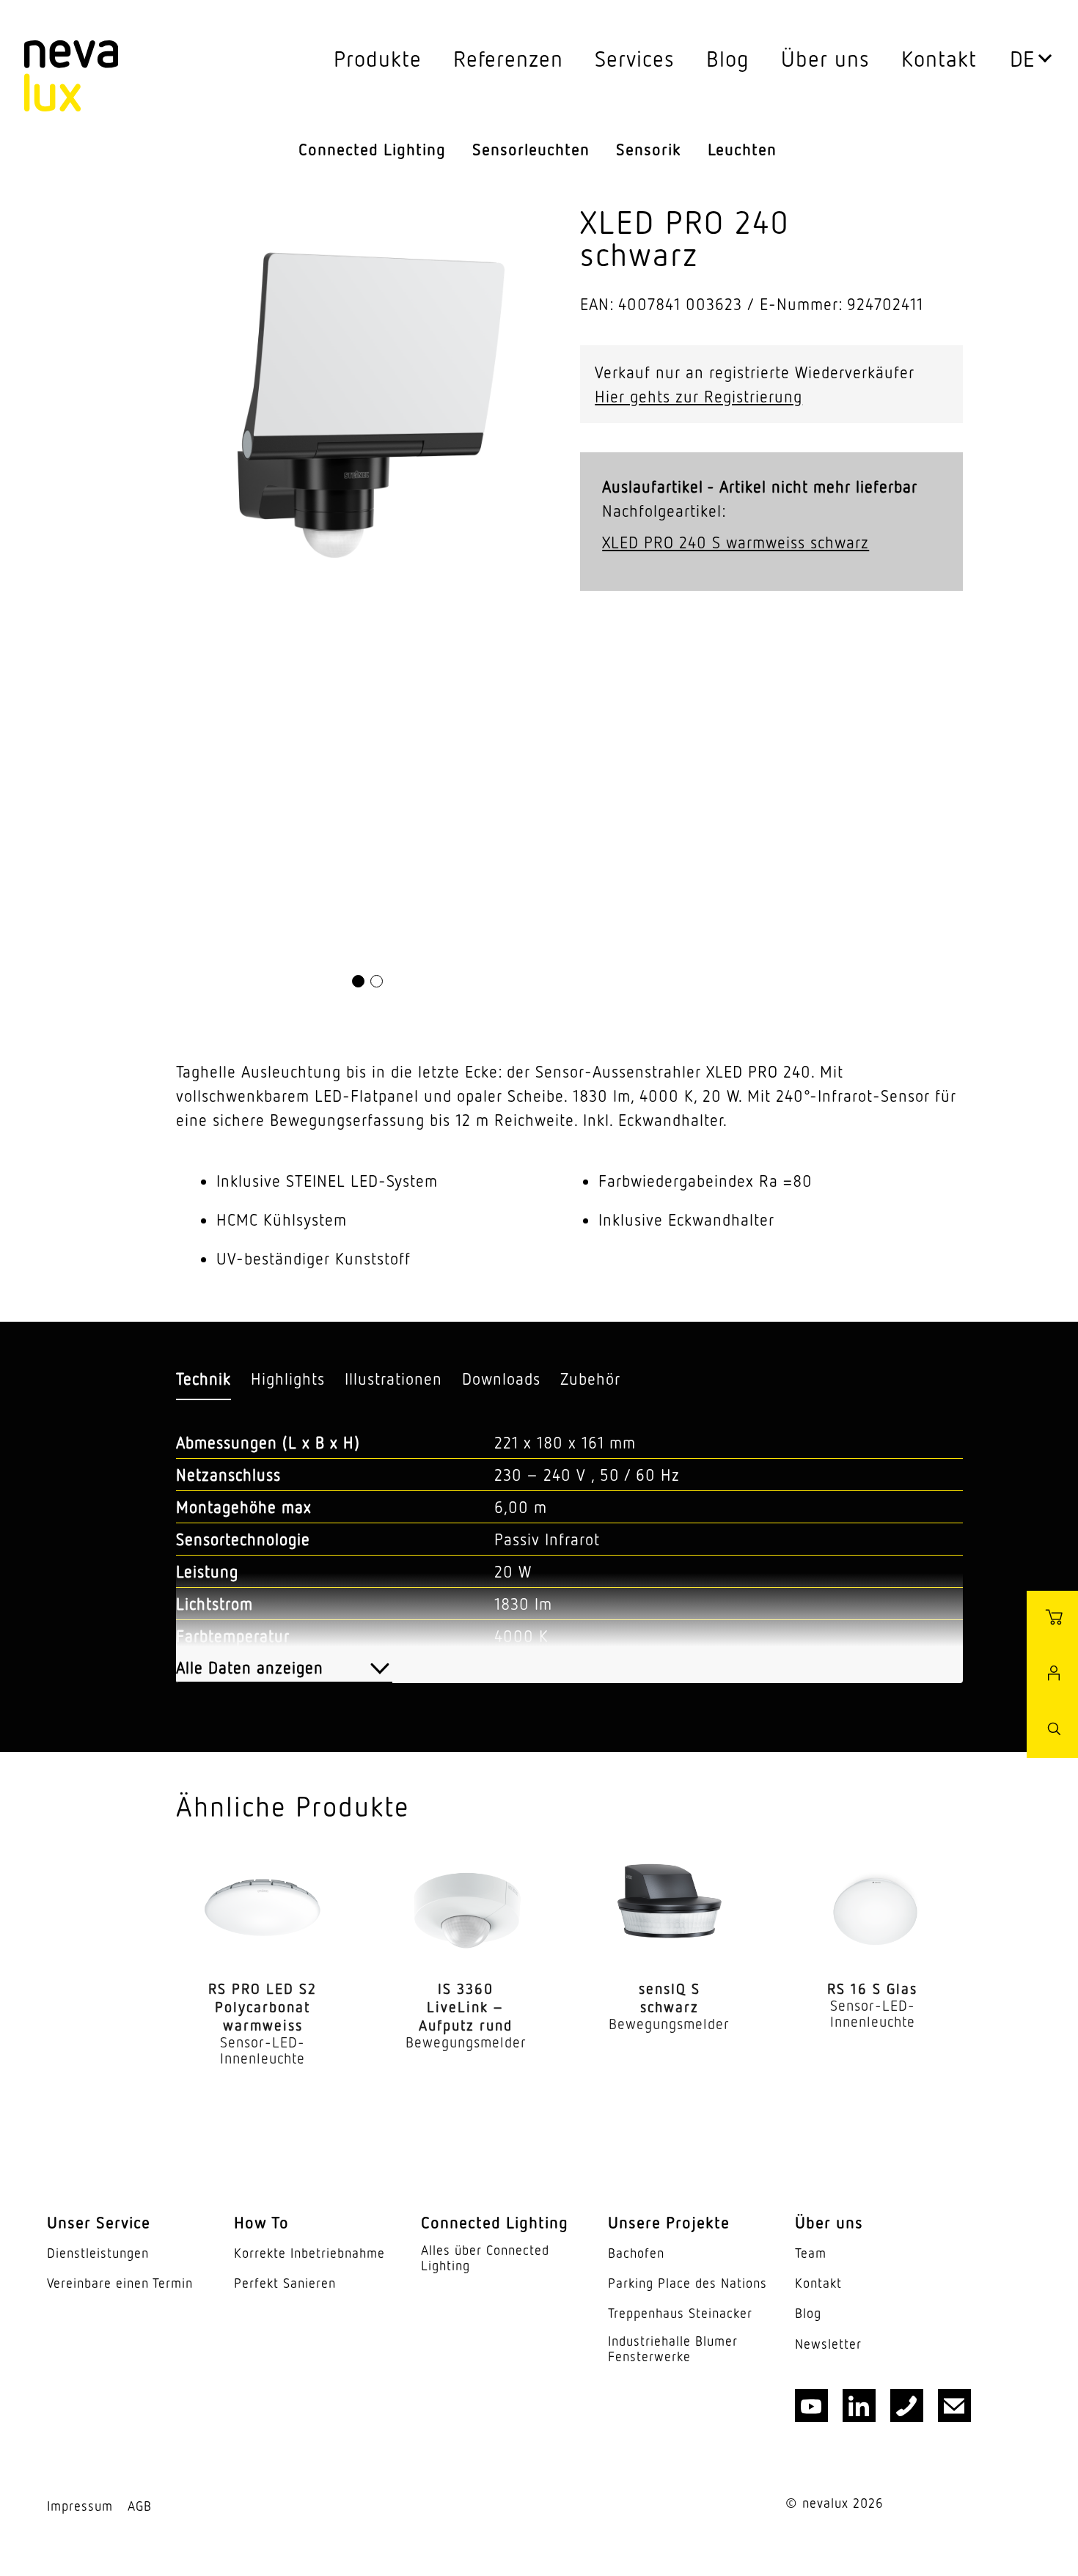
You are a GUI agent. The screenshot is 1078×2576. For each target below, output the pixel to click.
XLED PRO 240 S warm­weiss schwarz (736, 542)
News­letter (828, 2344)
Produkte (378, 58)
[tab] (203, 1379)
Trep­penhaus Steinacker (680, 2313)
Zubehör (590, 1379)
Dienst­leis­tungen (98, 2253)
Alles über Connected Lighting (485, 2258)
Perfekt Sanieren (285, 2283)
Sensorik (649, 149)
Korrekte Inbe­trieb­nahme (309, 2253)
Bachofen (636, 2253)
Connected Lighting (372, 149)
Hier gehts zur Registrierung (698, 396)
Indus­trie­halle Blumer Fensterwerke (673, 2349)
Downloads (501, 1379)
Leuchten (742, 149)
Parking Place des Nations (687, 2283)
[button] (358, 981)
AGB (140, 2506)
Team (811, 2253)
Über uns (825, 58)
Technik (203, 1379)
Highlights (288, 1379)
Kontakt (939, 58)
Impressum (80, 2506)
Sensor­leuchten (531, 149)
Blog (728, 58)
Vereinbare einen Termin (120, 2283)
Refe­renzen (508, 58)
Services (635, 58)
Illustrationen (393, 1379)
